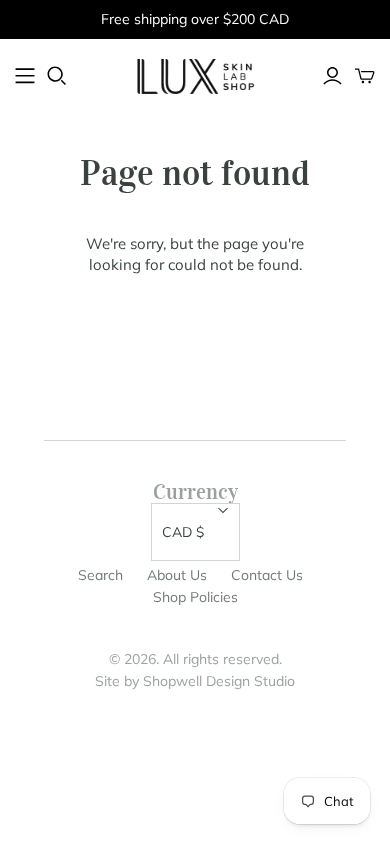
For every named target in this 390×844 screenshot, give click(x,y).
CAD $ (183, 532)
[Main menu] (25, 76)
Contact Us (267, 575)
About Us (177, 575)
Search (100, 575)
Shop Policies (195, 597)
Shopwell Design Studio (219, 681)
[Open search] (57, 76)
